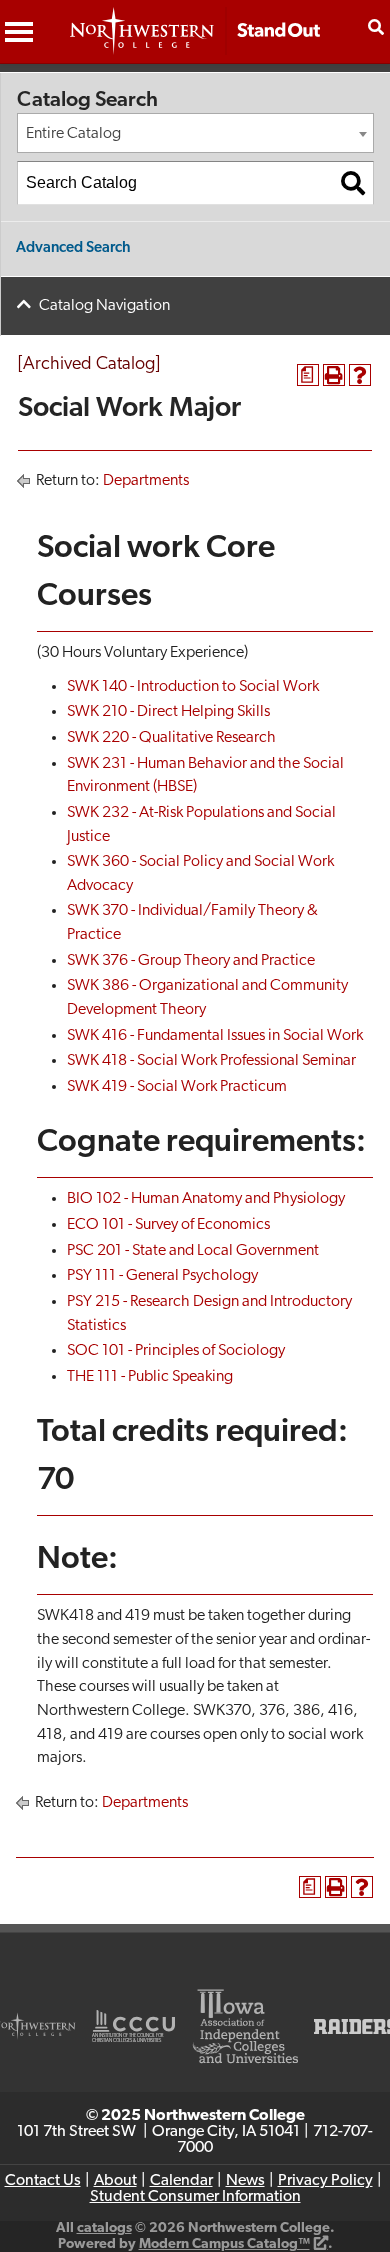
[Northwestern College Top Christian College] (195, 41)
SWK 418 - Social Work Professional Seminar (211, 1061)
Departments (146, 481)
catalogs (104, 2228)
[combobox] (195, 133)
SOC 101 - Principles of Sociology (176, 1351)
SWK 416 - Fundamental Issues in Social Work (215, 1036)
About (115, 2181)
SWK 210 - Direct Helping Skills (168, 712)
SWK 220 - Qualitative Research (171, 738)
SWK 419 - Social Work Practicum (177, 1087)
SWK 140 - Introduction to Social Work (193, 687)
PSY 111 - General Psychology (162, 1276)
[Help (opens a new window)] (360, 375)
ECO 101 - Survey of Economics (168, 1225)
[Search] (353, 183)
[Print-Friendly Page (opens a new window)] (334, 375)
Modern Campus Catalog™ (224, 2244)
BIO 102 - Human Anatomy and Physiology (206, 1199)
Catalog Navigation (104, 306)
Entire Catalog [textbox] (73, 134)
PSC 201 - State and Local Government (193, 1251)
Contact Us (43, 2181)
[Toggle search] (376, 27)
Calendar (181, 2181)
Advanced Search (73, 248)
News (245, 2181)
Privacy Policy (325, 2181)
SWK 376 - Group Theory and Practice (191, 961)
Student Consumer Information (195, 2197)
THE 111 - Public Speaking (150, 1377)
